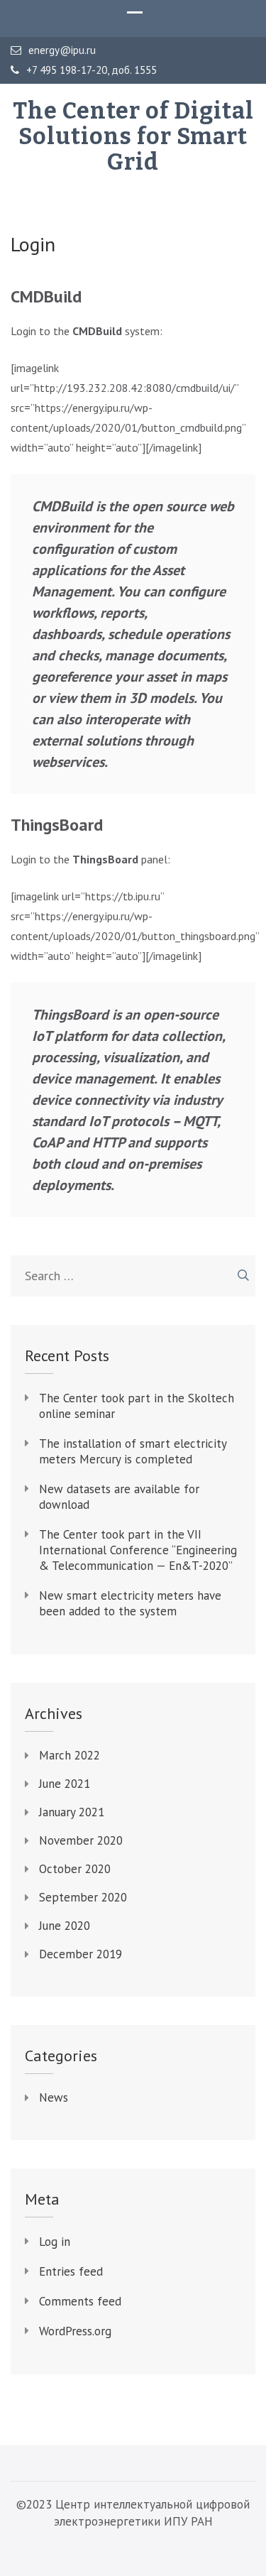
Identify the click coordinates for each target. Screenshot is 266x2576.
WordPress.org (75, 2331)
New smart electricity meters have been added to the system (130, 1603)
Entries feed (71, 2271)
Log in (55, 2242)
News (54, 2097)
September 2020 (83, 1897)
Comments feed (80, 2301)
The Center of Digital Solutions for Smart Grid (133, 136)
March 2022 (70, 1755)
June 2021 (65, 1784)
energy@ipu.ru (62, 50)
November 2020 (81, 1840)
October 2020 (75, 1869)
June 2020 (65, 1926)
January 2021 (72, 1812)
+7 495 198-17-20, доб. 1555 (92, 70)
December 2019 (81, 1954)
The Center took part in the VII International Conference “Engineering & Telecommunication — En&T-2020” (138, 1550)
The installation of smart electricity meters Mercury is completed (133, 1451)
